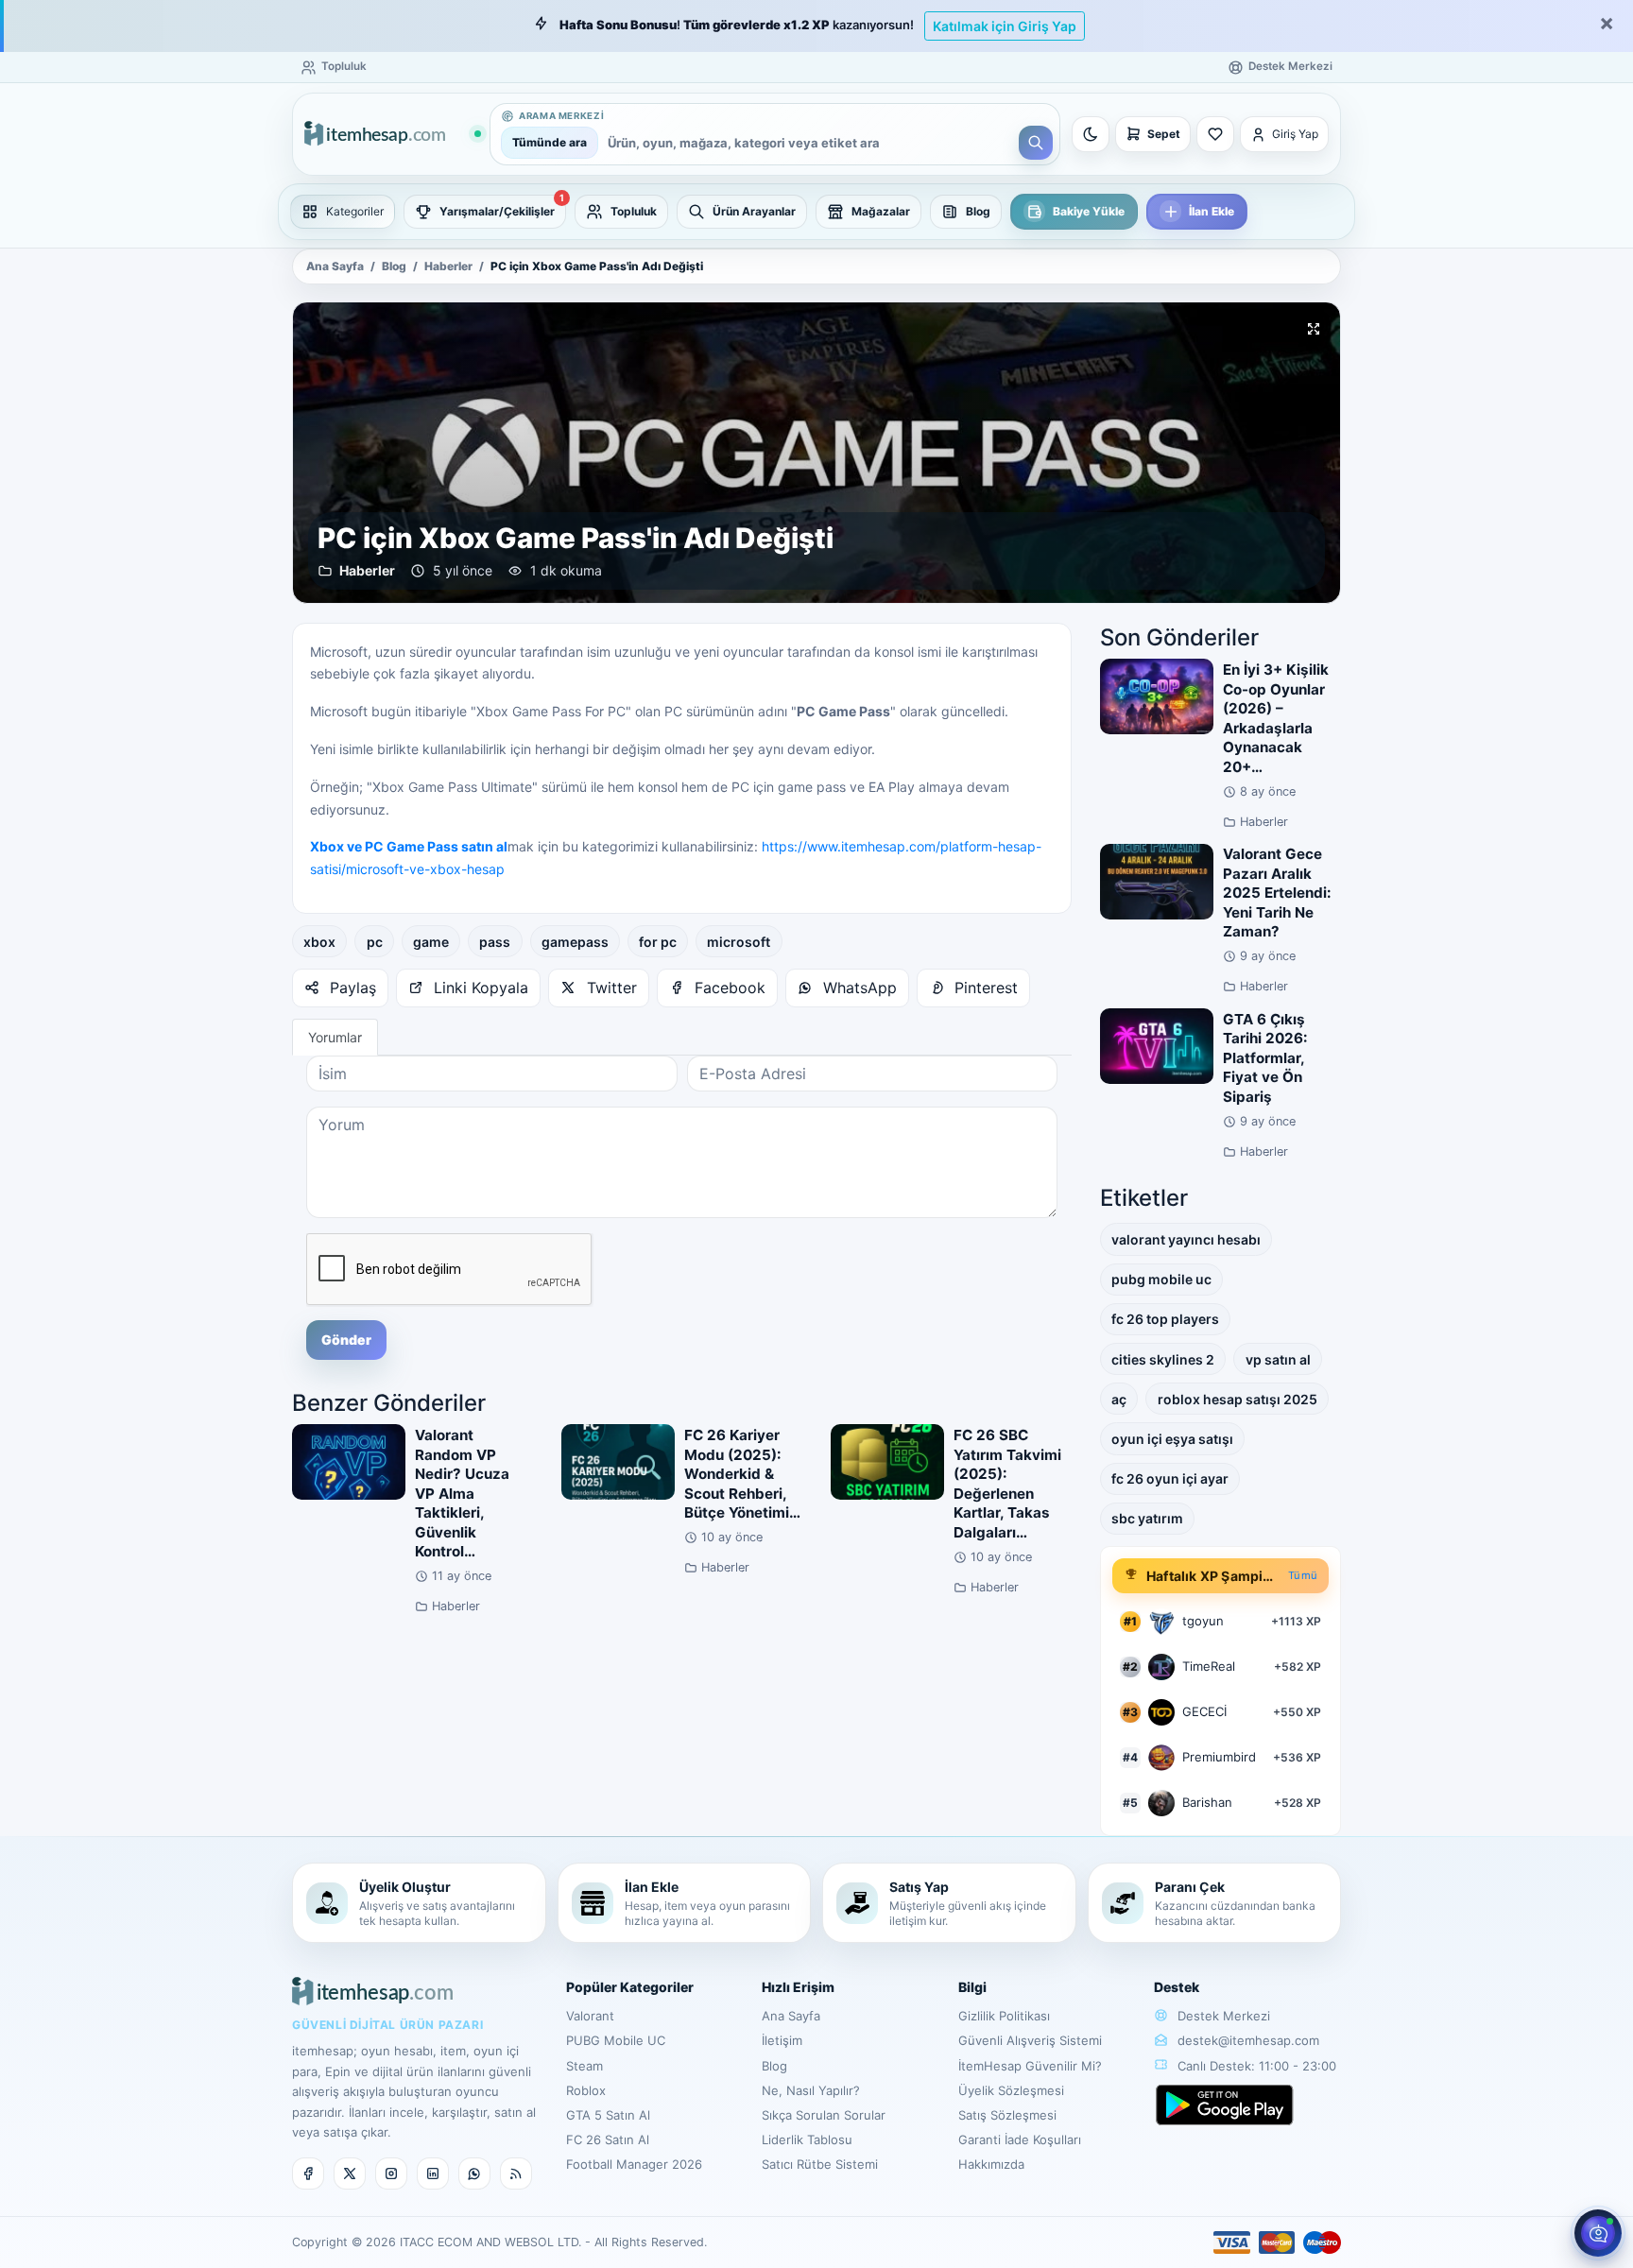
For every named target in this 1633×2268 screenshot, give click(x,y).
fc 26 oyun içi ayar (1170, 1478)
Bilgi (972, 1987)
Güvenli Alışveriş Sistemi (1030, 2040)
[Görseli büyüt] (1314, 329)
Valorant (590, 2016)
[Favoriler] (1215, 134)
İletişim (782, 2040)
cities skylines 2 (1163, 1359)
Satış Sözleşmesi (1007, 2115)
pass (495, 942)
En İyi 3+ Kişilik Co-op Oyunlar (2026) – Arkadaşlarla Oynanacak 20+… (1276, 718)
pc (375, 942)
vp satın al (1278, 1359)
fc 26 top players (1165, 1319)
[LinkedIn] (433, 2173)
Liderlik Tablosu (807, 2139)
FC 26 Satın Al (608, 2139)
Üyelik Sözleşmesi (1011, 2090)
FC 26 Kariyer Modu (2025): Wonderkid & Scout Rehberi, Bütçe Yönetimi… (742, 1474)
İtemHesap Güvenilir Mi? (1030, 2066)
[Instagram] (391, 2173)
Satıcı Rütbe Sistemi (820, 2164)
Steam (584, 2066)
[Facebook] (308, 2173)
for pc (658, 942)
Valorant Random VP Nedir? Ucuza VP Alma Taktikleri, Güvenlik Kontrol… (462, 1493)
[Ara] (1036, 143)
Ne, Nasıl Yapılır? (811, 2090)
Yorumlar (335, 1037)
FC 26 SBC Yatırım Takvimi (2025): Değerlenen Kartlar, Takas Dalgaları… (1007, 1484)
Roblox (586, 2090)
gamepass (575, 942)
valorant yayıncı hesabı (1186, 1239)
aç (1119, 1399)
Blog (394, 266)
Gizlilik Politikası (1004, 2016)
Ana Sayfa (335, 266)
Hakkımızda (991, 2164)
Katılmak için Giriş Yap (1005, 26)
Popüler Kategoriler (630, 1987)
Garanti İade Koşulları (1020, 2139)
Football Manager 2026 (634, 2164)
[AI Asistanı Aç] (1598, 2233)
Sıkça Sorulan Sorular (824, 2115)
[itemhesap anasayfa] (392, 135)
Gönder (346, 1340)
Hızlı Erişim (798, 1987)
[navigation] (816, 212)
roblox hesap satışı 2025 (1238, 1399)
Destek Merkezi (1222, 2016)
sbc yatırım (1147, 1518)
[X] (350, 2173)
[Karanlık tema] (1091, 134)
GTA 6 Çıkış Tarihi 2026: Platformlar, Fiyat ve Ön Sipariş (1265, 1058)
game (431, 942)
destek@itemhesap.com (1248, 2040)
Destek (1177, 1987)
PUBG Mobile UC (616, 2040)
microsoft (739, 942)
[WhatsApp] (474, 2173)
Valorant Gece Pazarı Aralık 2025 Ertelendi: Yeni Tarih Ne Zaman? (1277, 893)
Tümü (1303, 1575)
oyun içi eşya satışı (1172, 1439)
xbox (319, 942)
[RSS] (516, 2173)
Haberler (448, 266)
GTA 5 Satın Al (608, 2115)
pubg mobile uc (1161, 1279)
